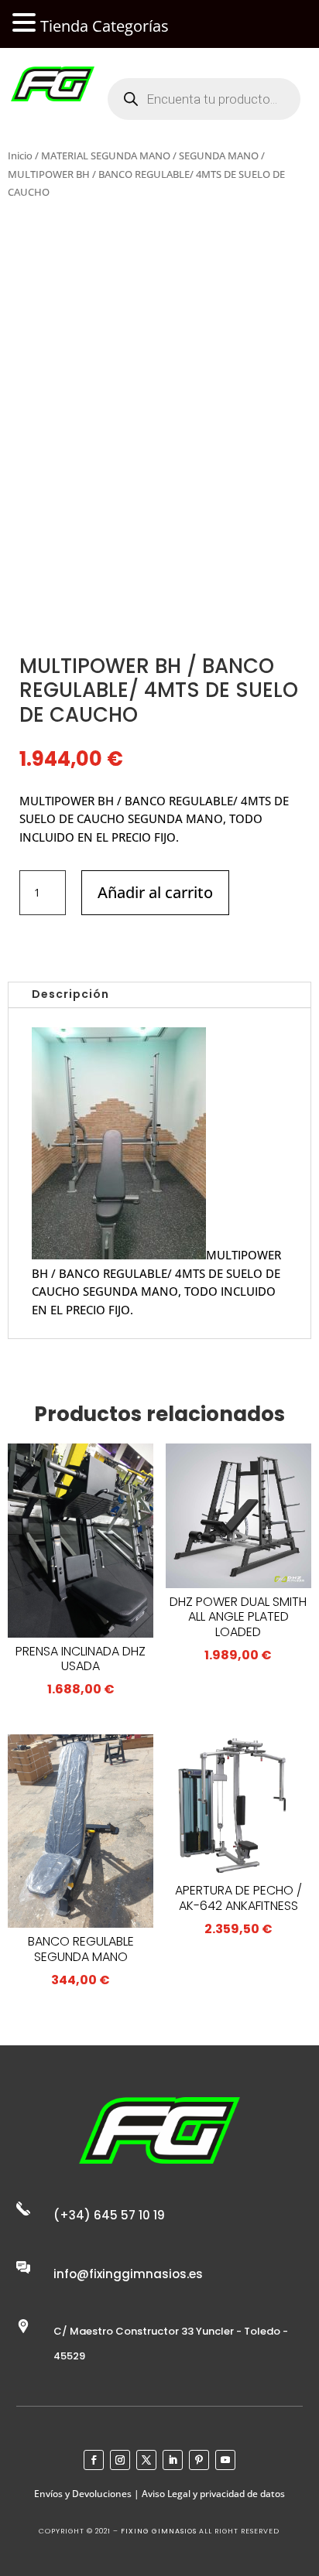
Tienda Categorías (105, 26)
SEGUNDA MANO (219, 155)
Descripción (70, 994)
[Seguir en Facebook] (94, 2460)
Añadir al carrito (155, 892)
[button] (26, 24)
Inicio (20, 155)
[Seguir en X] (146, 2460)
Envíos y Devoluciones (83, 2494)
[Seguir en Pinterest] (199, 2460)
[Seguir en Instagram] (120, 2460)
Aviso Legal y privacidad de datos (213, 2494)
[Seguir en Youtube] (225, 2460)
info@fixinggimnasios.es (128, 2274)
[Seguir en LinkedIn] (173, 2460)
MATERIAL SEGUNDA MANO (106, 155)
